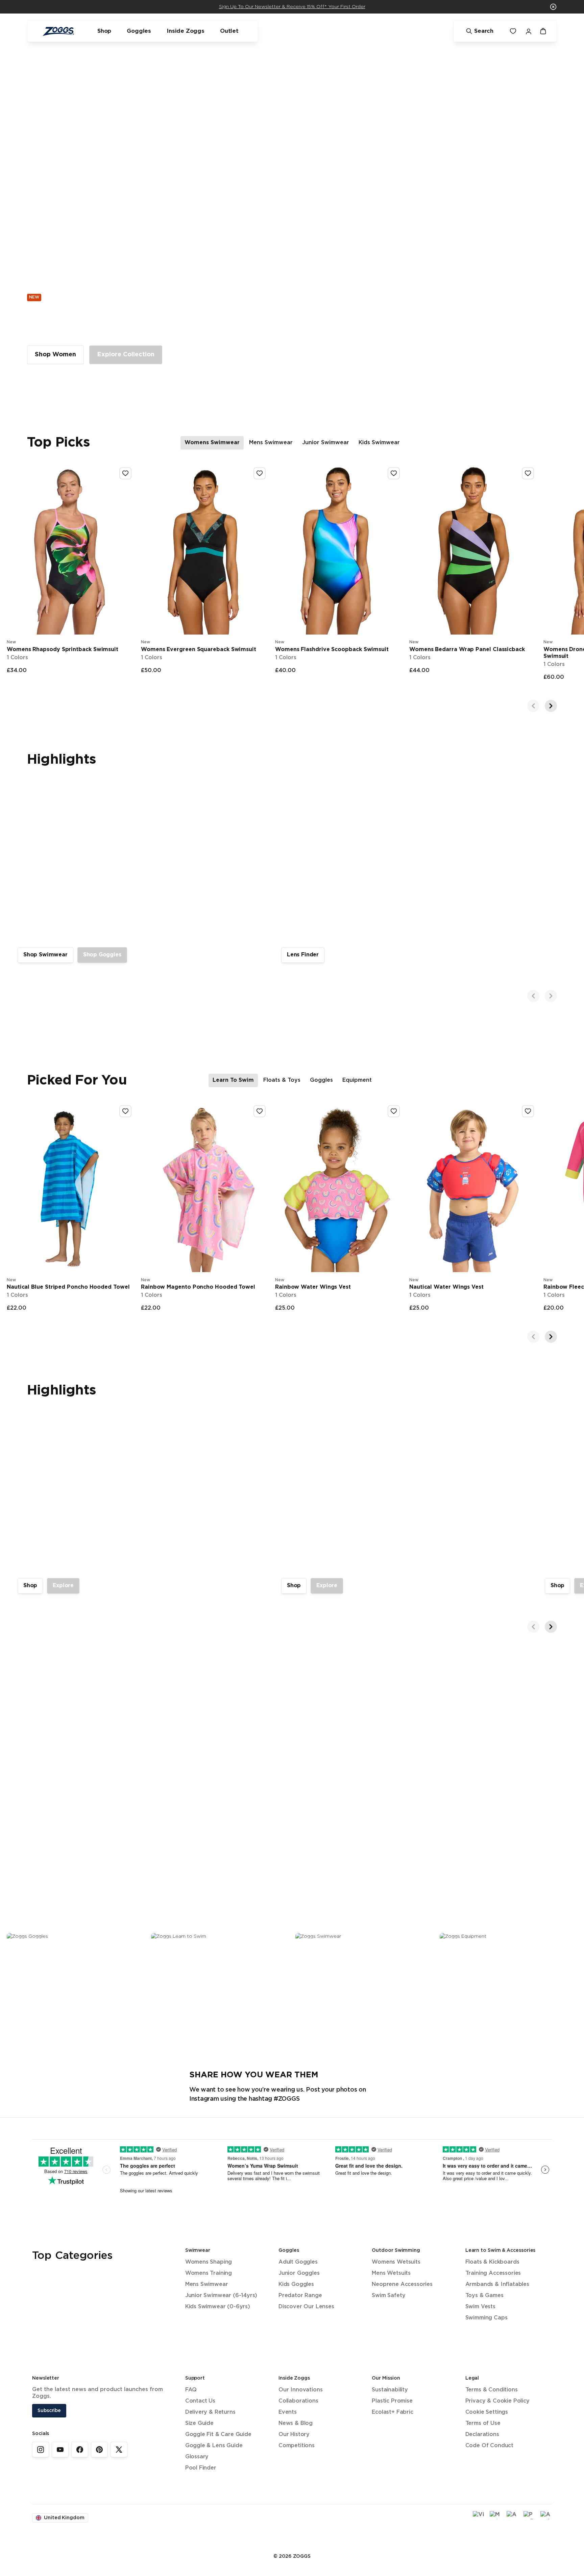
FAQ (191, 2390)
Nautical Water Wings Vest (446, 1287)
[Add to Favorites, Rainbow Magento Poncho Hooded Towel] (260, 1111)
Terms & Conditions (492, 2390)
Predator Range (300, 2296)
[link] (55, 355)
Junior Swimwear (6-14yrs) (221, 2296)
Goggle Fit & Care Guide (218, 2435)
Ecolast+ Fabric (392, 2412)
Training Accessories (493, 2273)
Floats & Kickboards (492, 2262)
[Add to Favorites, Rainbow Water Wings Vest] (394, 1111)
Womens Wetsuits (396, 2262)
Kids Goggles (296, 2284)
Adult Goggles (298, 2262)
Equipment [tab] (357, 1080)
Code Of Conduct (489, 2446)
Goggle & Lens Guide (214, 2446)
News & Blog (296, 2423)
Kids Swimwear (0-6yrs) (218, 2307)
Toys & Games (484, 2296)
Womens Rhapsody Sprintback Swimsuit (63, 650)
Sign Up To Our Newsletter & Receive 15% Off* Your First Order (292, 7)
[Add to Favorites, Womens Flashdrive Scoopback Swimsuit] (394, 473)
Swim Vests (480, 2307)
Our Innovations (300, 2390)
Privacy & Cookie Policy (497, 2401)
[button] (553, 7)
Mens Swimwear (207, 2284)
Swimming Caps (486, 2318)
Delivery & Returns (210, 2412)
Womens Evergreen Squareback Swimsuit (199, 650)
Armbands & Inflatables (497, 2284)
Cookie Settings (487, 2412)
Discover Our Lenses (306, 2307)
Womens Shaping (209, 2262)
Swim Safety (388, 2296)
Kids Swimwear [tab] (379, 443)
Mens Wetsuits (391, 2273)
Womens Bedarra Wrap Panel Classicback (467, 650)
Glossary (197, 2457)
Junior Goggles (299, 2273)
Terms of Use (483, 2423)
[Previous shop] (533, 706)
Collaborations (298, 2401)
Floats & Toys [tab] (282, 1080)
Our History (294, 2435)
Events (288, 2412)
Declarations (482, 2435)
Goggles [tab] (321, 1080)
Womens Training (209, 2273)
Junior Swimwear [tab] (326, 443)
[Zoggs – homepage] (58, 31)
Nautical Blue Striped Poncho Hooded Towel (68, 1287)
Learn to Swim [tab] (233, 1080)
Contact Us (200, 2401)
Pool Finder (201, 2468)
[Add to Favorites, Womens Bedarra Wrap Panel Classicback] (528, 473)
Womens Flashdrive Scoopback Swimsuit (332, 650)
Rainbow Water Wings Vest (313, 1287)
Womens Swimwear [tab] (212, 443)
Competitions (297, 2446)
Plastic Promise (392, 2401)
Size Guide (199, 2423)
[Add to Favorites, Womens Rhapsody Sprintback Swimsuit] (125, 473)
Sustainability (390, 2390)
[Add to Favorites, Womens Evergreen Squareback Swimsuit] (260, 473)
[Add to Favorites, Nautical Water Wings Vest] (528, 1111)
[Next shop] (551, 706)
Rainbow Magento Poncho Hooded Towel (198, 1287)
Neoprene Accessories (402, 2284)
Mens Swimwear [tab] (271, 443)
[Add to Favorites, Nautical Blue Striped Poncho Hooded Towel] (125, 1111)
